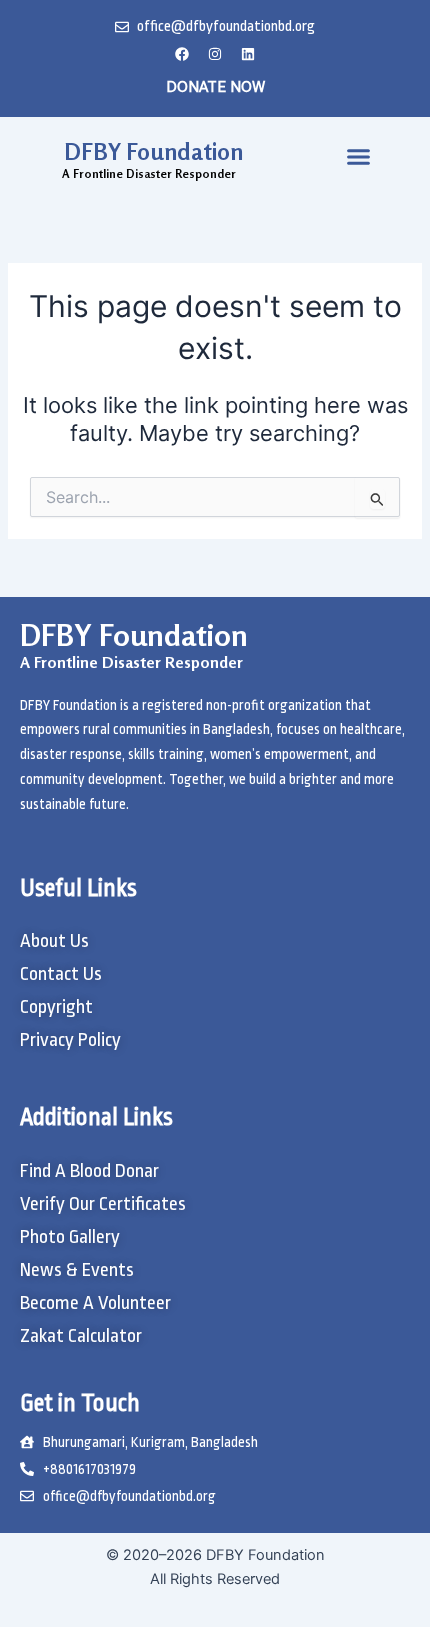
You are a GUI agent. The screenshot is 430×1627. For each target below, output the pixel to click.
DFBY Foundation (153, 151)
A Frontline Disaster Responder (131, 662)
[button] (359, 156)
